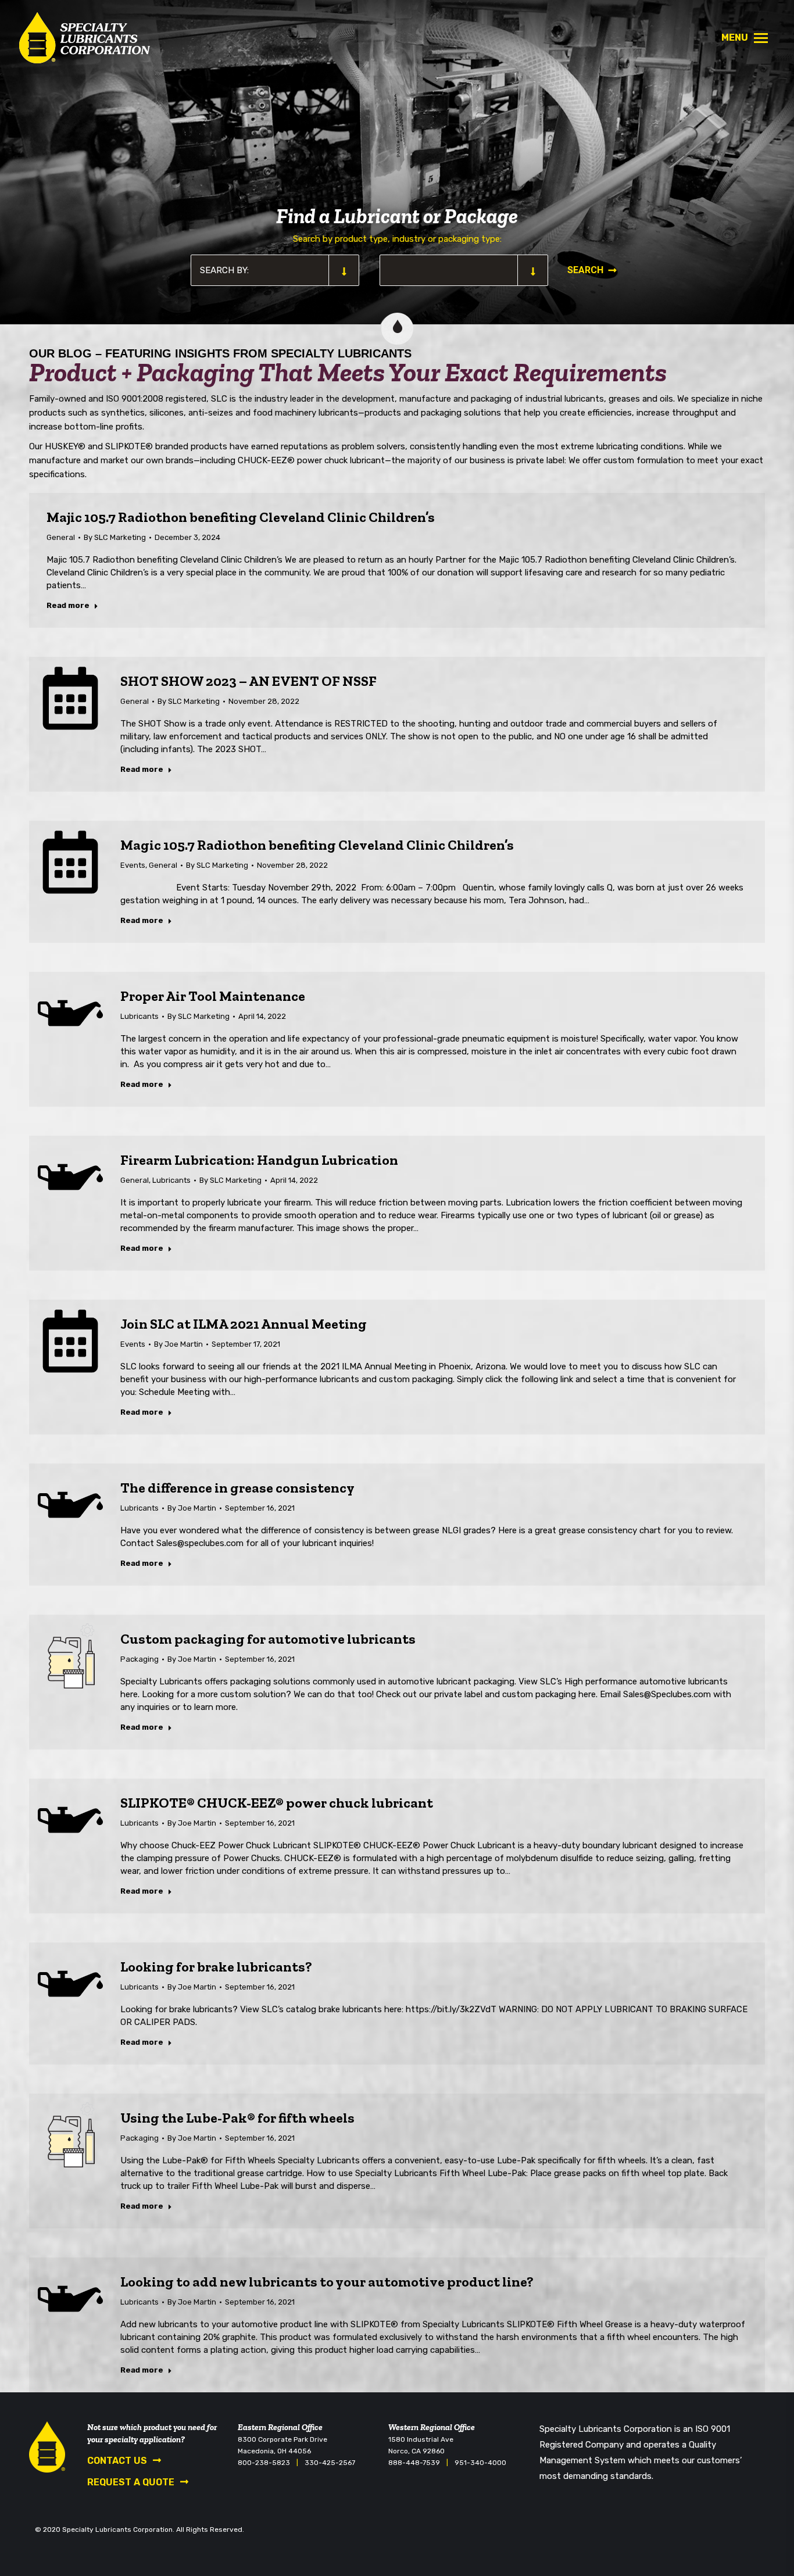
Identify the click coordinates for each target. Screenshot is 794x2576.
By (115, 537)
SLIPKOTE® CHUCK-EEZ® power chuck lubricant (277, 1803)
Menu (735, 37)
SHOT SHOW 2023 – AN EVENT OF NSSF (248, 681)
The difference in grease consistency (237, 1488)
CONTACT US (117, 2461)
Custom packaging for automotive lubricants (268, 1639)
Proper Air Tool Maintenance (213, 996)
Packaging (140, 1659)
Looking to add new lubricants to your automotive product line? (327, 2282)
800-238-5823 (264, 2463)
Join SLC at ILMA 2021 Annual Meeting (244, 1324)
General (61, 537)
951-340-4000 (480, 2463)
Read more (68, 605)
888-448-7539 (414, 2463)
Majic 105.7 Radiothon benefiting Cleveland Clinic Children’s (241, 517)
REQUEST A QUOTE (131, 2482)
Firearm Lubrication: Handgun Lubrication (259, 1160)
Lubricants (140, 1016)
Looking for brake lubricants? (216, 1967)
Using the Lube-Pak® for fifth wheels (237, 2118)
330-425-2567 (330, 2463)
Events (133, 865)
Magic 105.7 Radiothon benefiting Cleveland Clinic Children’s (317, 845)
